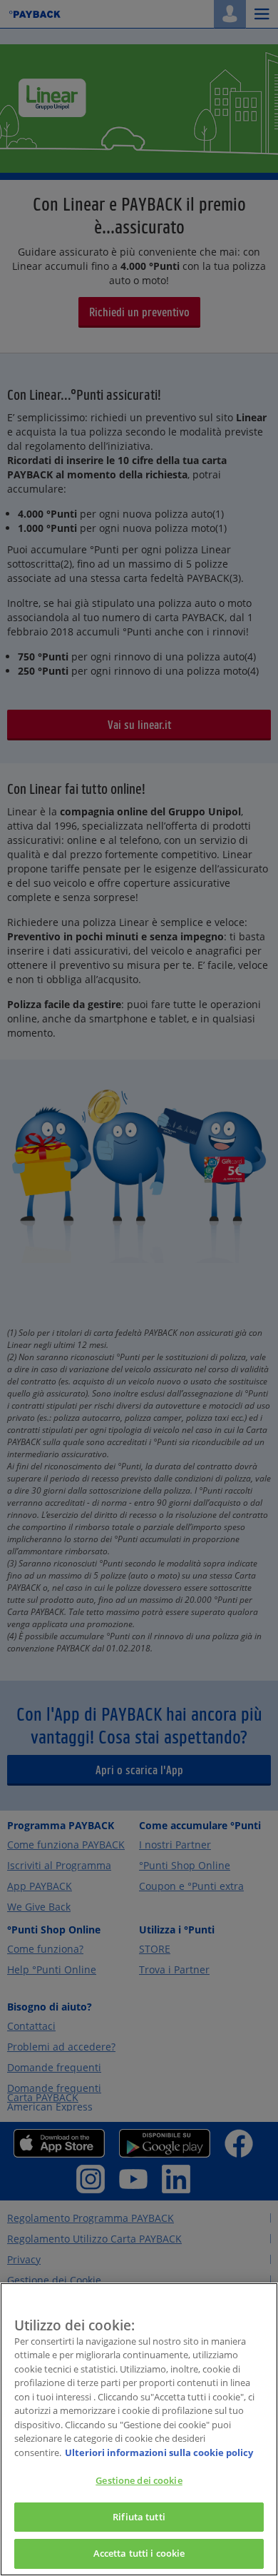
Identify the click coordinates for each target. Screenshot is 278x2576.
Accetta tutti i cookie (139, 2553)
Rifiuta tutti (139, 2517)
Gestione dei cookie (139, 2480)
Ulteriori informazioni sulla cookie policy (159, 2452)
